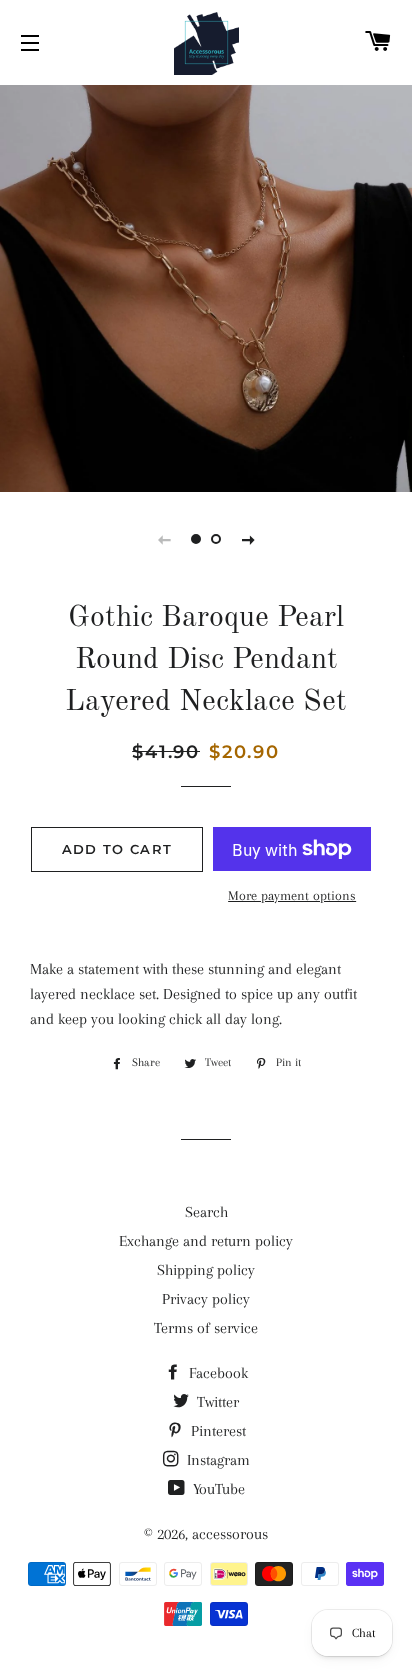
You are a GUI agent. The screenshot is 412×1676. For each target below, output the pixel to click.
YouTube (217, 1489)
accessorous (230, 1534)
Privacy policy (206, 1299)
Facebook (216, 1373)
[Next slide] (248, 539)
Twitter (216, 1402)
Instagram (216, 1460)
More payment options (292, 895)
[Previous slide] (164, 539)
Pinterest (216, 1431)
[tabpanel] (206, 286)
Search (206, 1212)
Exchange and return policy (206, 1241)
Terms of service (206, 1328)
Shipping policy (206, 1270)
